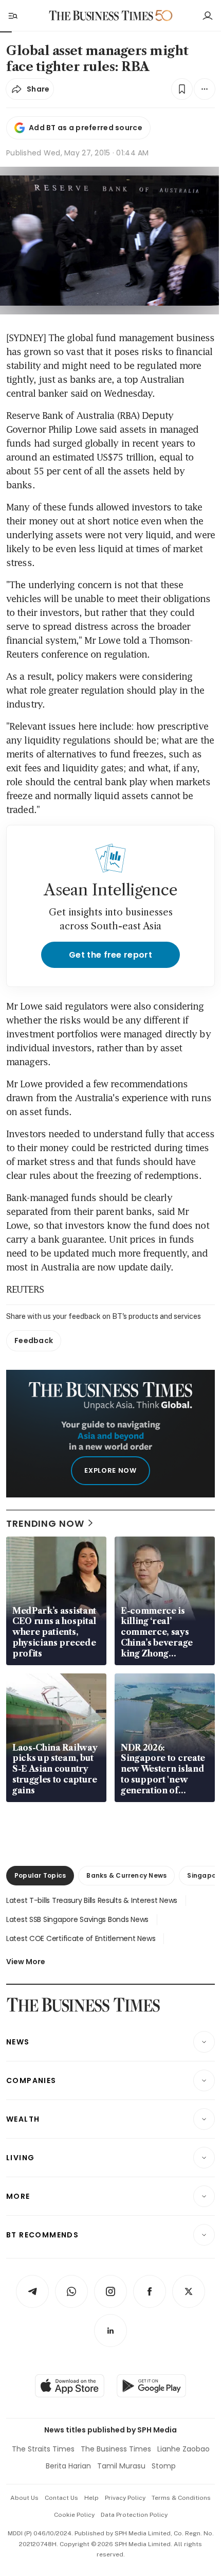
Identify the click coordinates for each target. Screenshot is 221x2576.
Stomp (164, 2466)
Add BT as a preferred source (86, 128)
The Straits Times (43, 2449)
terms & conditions (181, 2498)
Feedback (34, 1340)
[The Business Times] (101, 16)
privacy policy (125, 2498)
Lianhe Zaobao (183, 2449)
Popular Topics (40, 1875)
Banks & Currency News (126, 1875)
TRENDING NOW (45, 1523)
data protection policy (134, 2515)
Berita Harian (68, 2466)
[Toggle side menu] (12, 15)
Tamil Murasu (121, 2466)
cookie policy (74, 2515)
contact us (61, 2498)
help (91, 2498)
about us (24, 2498)
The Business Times (116, 2449)
